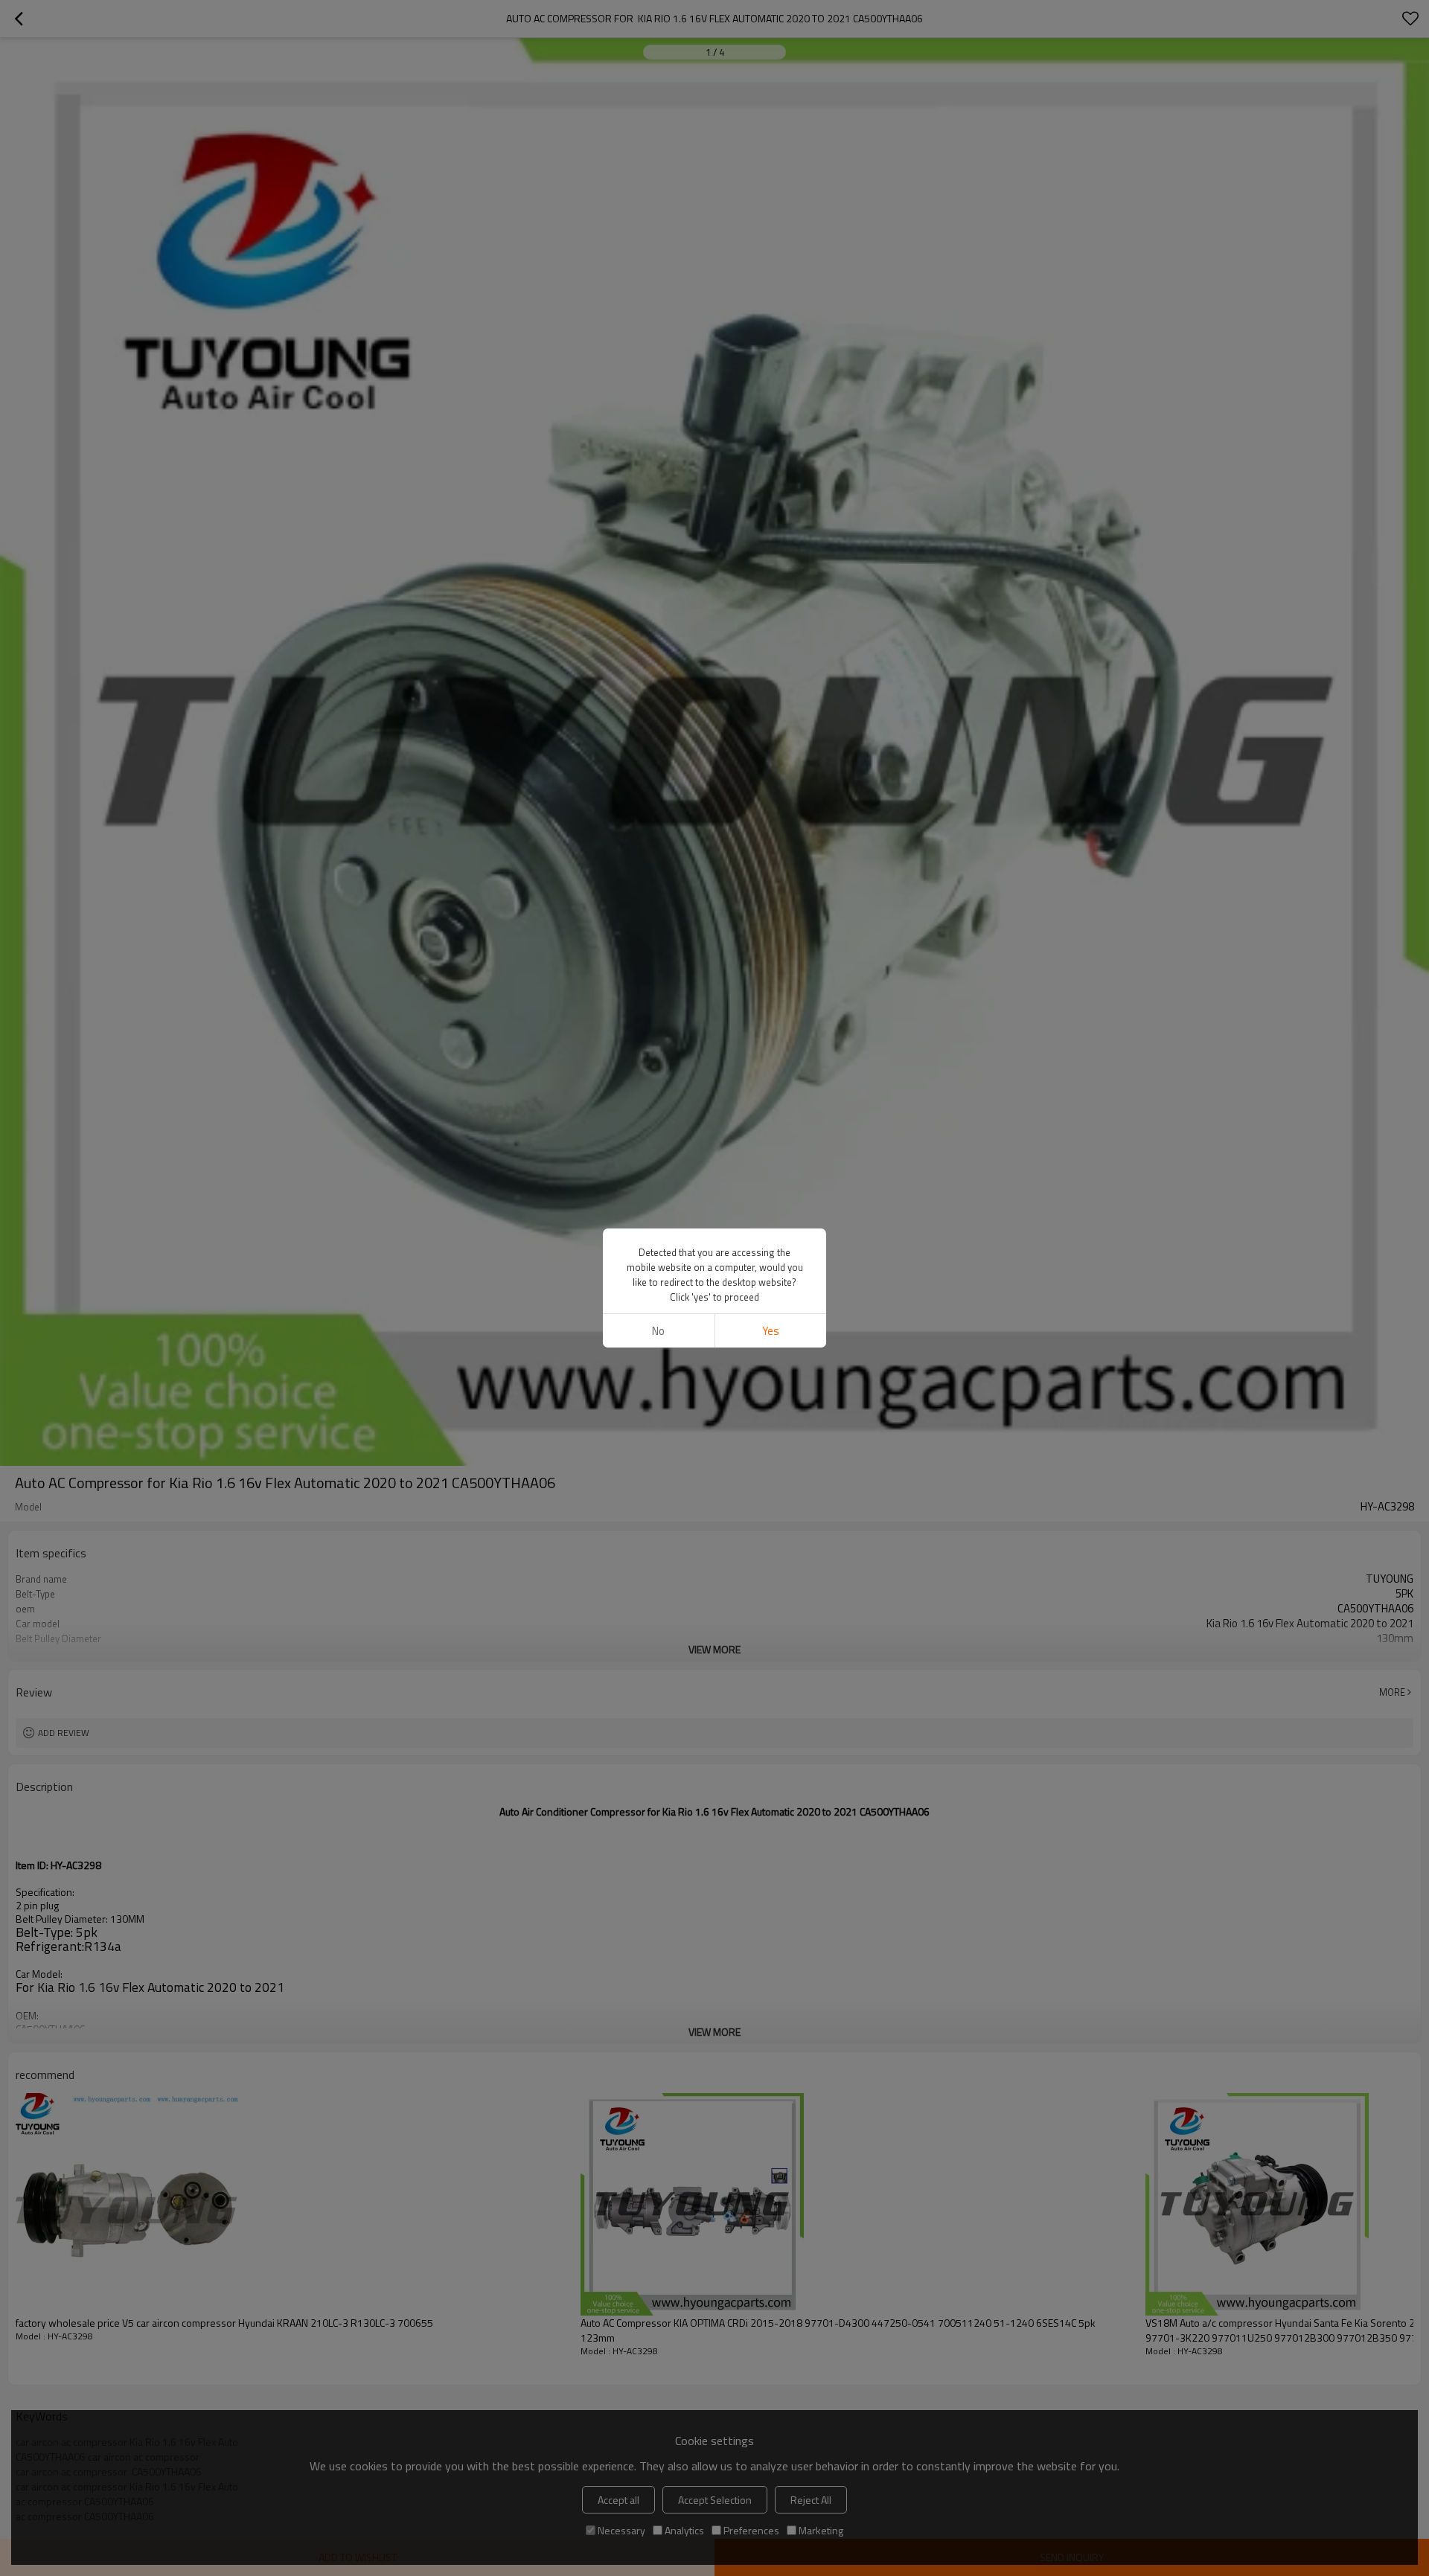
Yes (771, 1331)
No (658, 1331)
